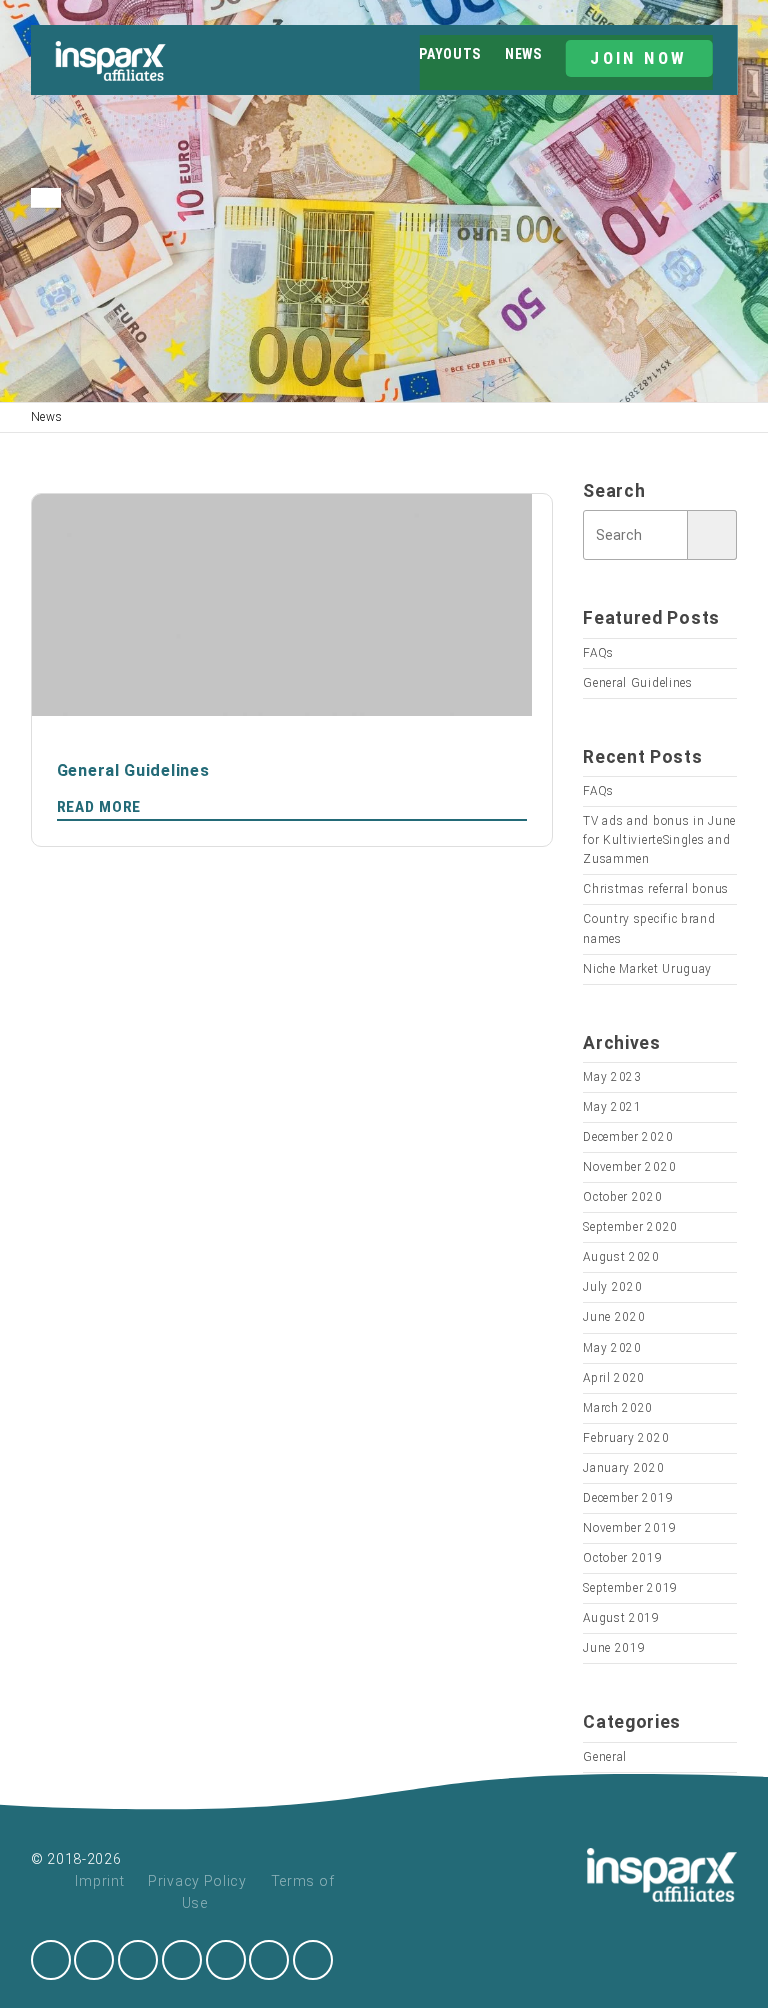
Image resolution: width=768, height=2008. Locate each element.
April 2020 (614, 1378)
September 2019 (630, 1588)
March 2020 (618, 1408)
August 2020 (621, 1257)
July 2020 (612, 1287)
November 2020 (629, 1167)
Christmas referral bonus (656, 889)
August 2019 (621, 1618)
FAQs (598, 653)
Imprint (99, 1881)
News (523, 54)
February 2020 (626, 1438)
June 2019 (614, 1648)
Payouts (450, 54)
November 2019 (629, 1528)
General (605, 1757)
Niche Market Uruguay (647, 969)
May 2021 (612, 1107)
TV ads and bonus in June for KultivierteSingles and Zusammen (659, 840)
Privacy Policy (197, 1881)
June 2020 (614, 1317)
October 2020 (622, 1197)
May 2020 (612, 1348)
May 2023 (612, 1077)
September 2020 (630, 1227)
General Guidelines (638, 683)
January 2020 (623, 1468)
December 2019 (628, 1498)
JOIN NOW (638, 58)
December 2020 (628, 1137)
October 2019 (622, 1558)
